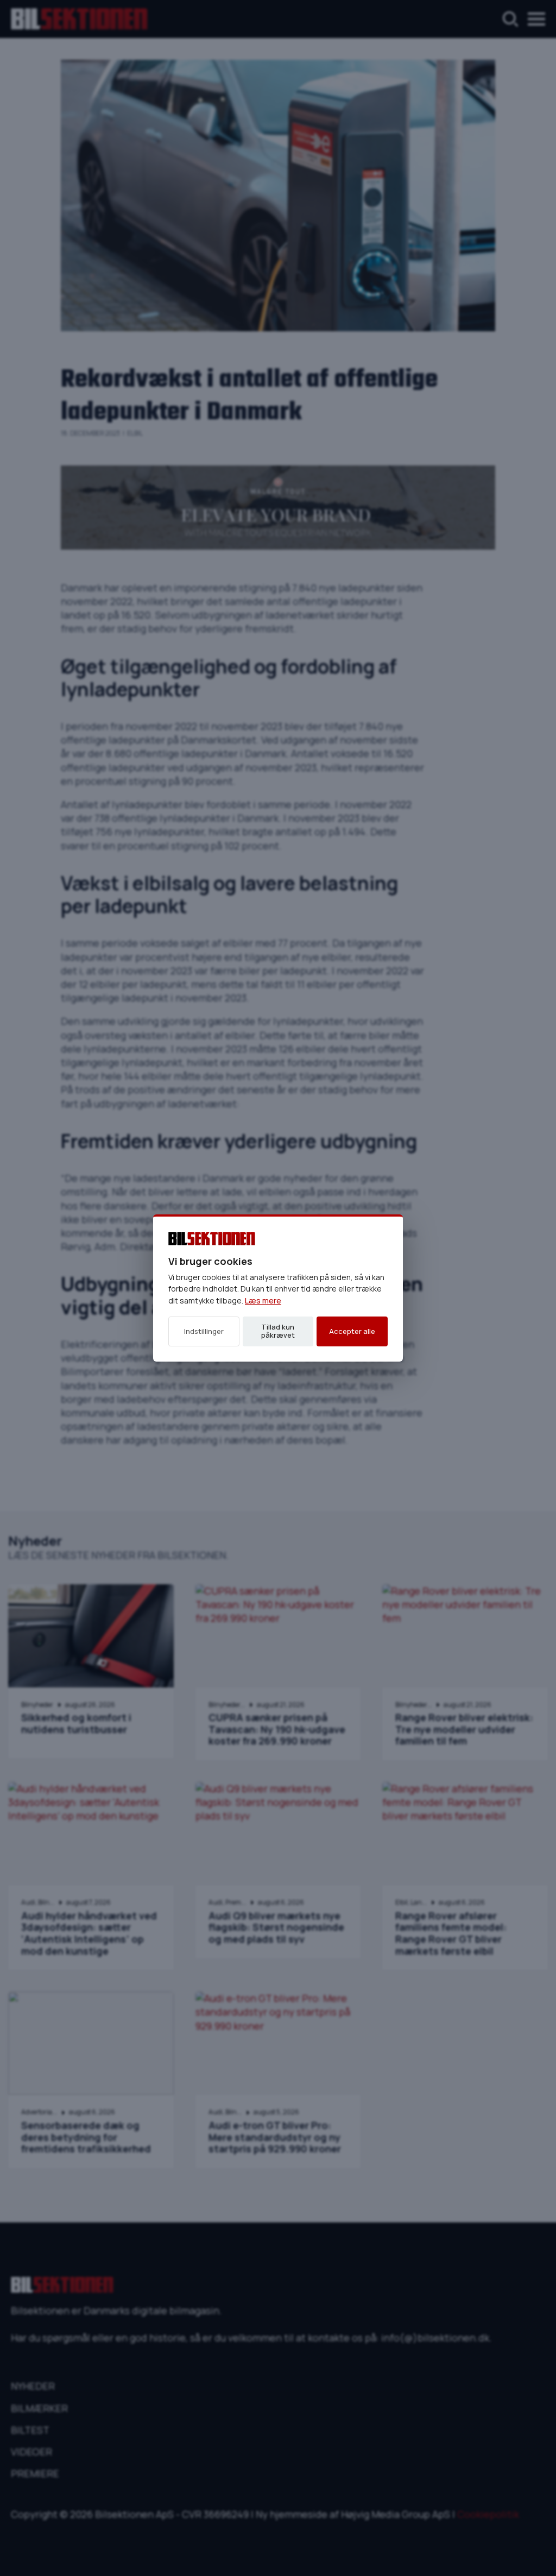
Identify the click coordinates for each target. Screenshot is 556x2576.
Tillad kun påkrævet (278, 1331)
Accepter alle (352, 1331)
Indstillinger (204, 1331)
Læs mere (263, 1300)
